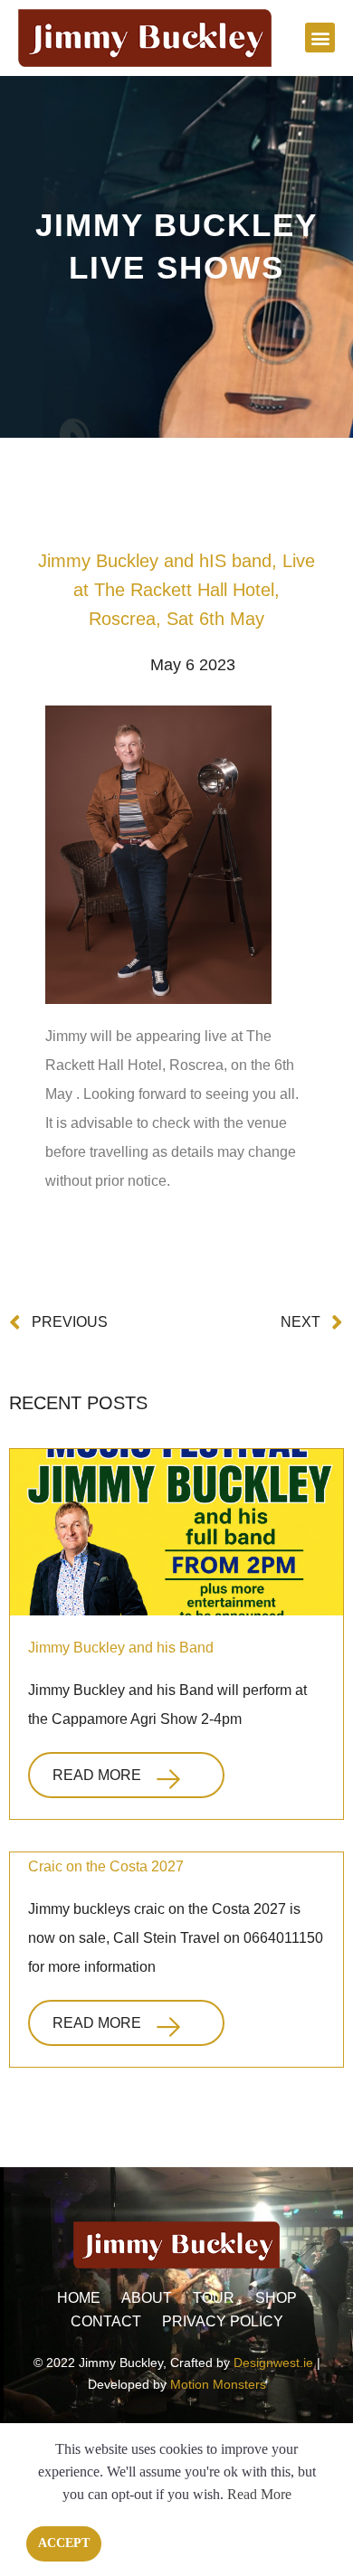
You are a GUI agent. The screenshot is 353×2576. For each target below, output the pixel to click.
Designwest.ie (273, 2363)
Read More (97, 1775)
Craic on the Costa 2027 (106, 1866)
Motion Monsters (218, 2384)
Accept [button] (64, 2543)
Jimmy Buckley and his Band (121, 1648)
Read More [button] (259, 2494)
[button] (320, 38)
